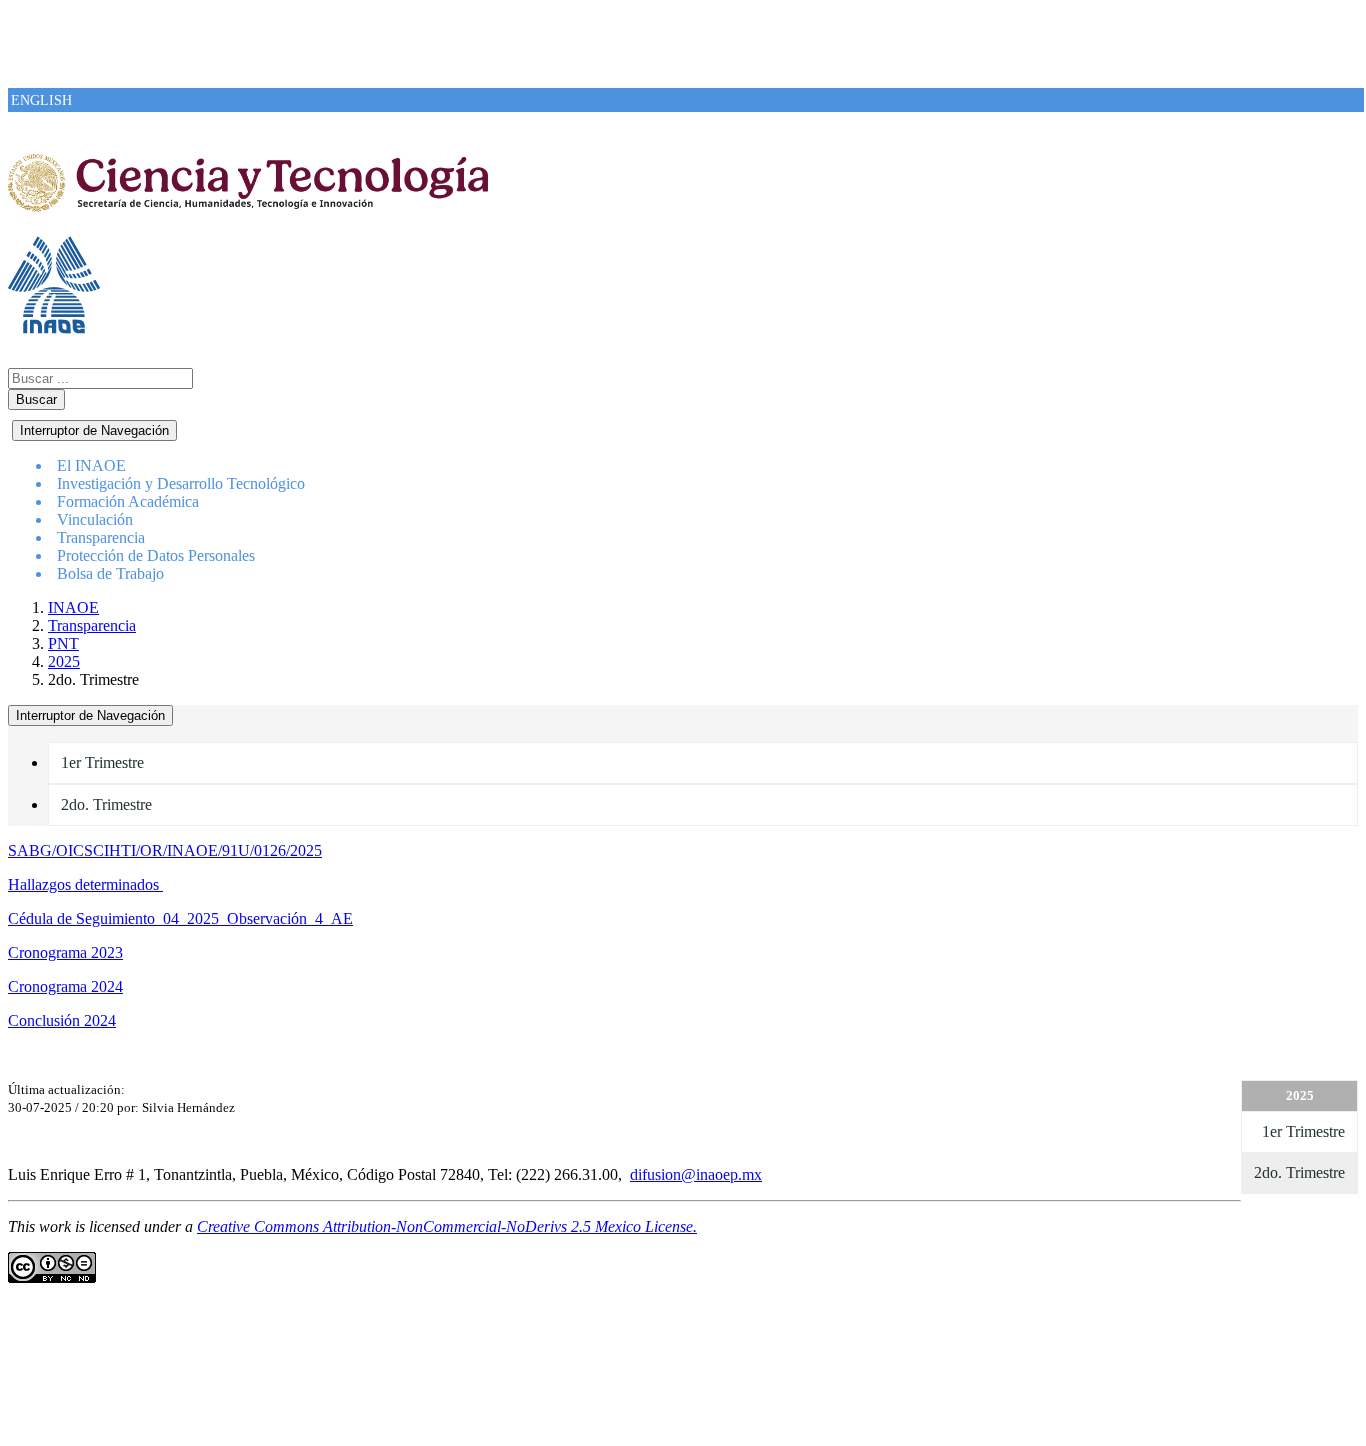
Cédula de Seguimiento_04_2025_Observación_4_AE (180, 918)
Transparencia (92, 625)
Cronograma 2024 (65, 986)
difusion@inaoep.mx (696, 1174)
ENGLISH (41, 100)
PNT (63, 643)
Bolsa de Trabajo (110, 573)
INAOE (73, 607)
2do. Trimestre (106, 804)
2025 (64, 661)
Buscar (36, 399)
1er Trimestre (102, 762)
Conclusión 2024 (62, 1020)
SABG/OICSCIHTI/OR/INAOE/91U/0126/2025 (165, 850)
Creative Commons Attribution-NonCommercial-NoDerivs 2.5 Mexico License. (447, 1226)
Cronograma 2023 (65, 952)
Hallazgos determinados (85, 884)
